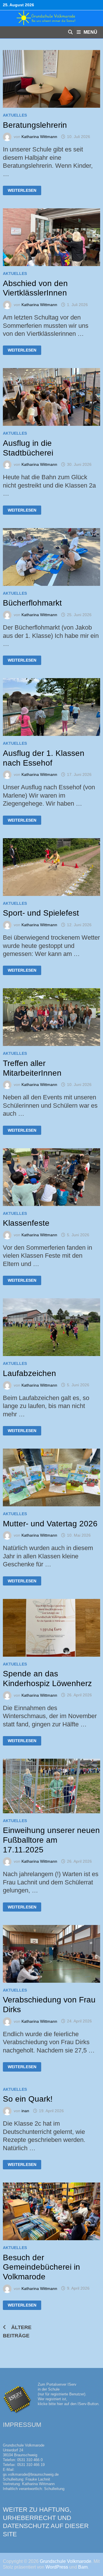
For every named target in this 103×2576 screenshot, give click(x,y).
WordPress (57, 2567)
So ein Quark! (28, 2099)
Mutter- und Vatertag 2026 (50, 1524)
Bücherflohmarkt (32, 603)
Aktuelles (15, 115)
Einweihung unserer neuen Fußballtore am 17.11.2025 (51, 1840)
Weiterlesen (24, 189)
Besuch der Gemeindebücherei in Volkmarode (41, 2267)
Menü (90, 32)
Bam (83, 2567)
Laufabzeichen (29, 1373)
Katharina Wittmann (39, 137)
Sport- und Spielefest (41, 913)
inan (25, 2111)
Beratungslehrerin (35, 125)
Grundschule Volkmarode (66, 2561)
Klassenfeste (26, 1223)
